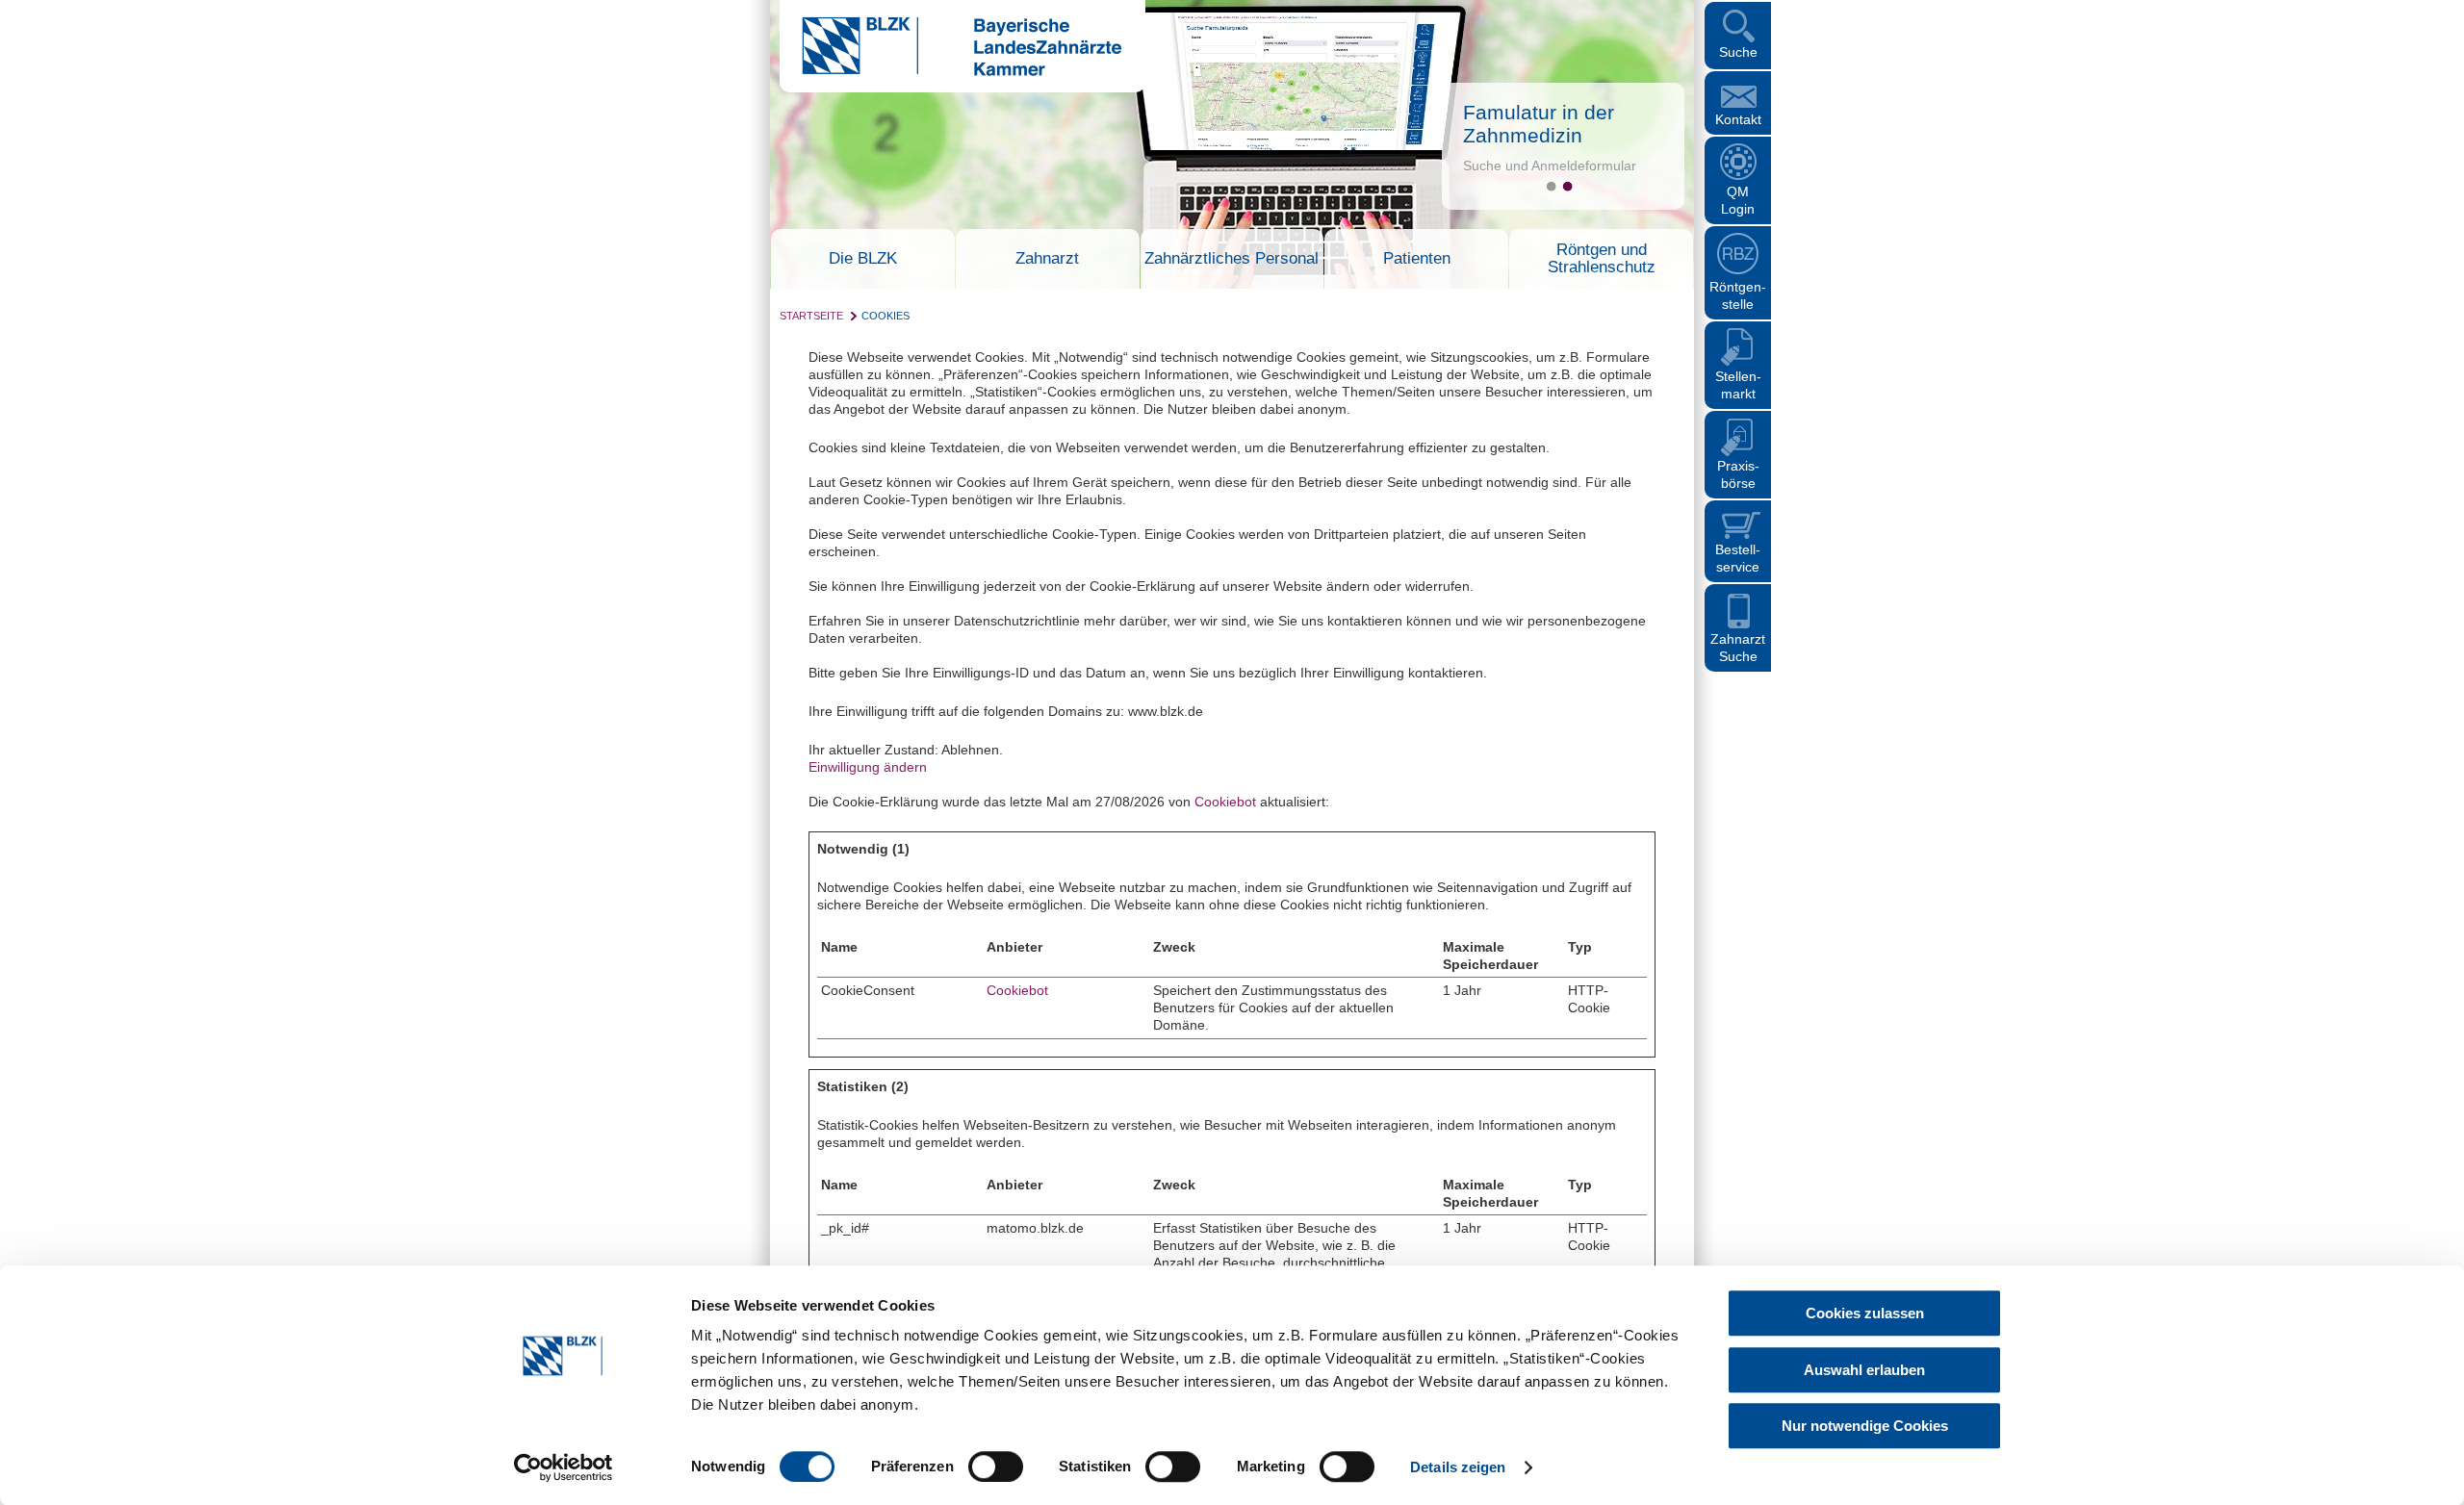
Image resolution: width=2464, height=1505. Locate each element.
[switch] (996, 1467)
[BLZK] (950, 71)
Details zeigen (1458, 1467)
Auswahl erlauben (1864, 1370)
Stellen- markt (1738, 385)
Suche (1738, 52)
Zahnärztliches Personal (1232, 259)
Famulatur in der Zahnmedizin (1539, 124)
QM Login (1738, 200)
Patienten (1417, 259)
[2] (1567, 186)
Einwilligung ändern (868, 767)
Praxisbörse (1738, 474)
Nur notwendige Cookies (1865, 1426)
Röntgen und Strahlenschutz (1602, 259)
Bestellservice (1738, 558)
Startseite (811, 316)
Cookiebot (1225, 802)
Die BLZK (863, 259)
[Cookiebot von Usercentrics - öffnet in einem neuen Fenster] (564, 1467)
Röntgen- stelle (1738, 295)
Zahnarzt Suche (1738, 648)
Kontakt (1738, 119)
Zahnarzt (1047, 259)
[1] (1551, 186)
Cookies (885, 316)
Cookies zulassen (1865, 1313)
